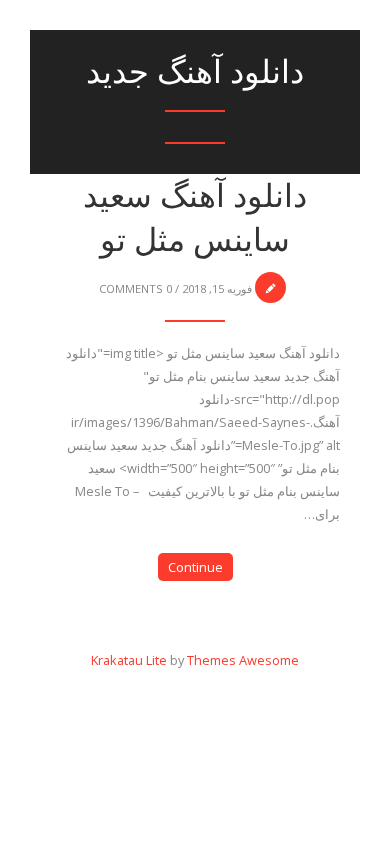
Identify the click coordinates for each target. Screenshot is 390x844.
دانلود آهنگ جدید (195, 71)
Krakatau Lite (129, 660)
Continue (195, 567)
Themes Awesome (243, 660)
